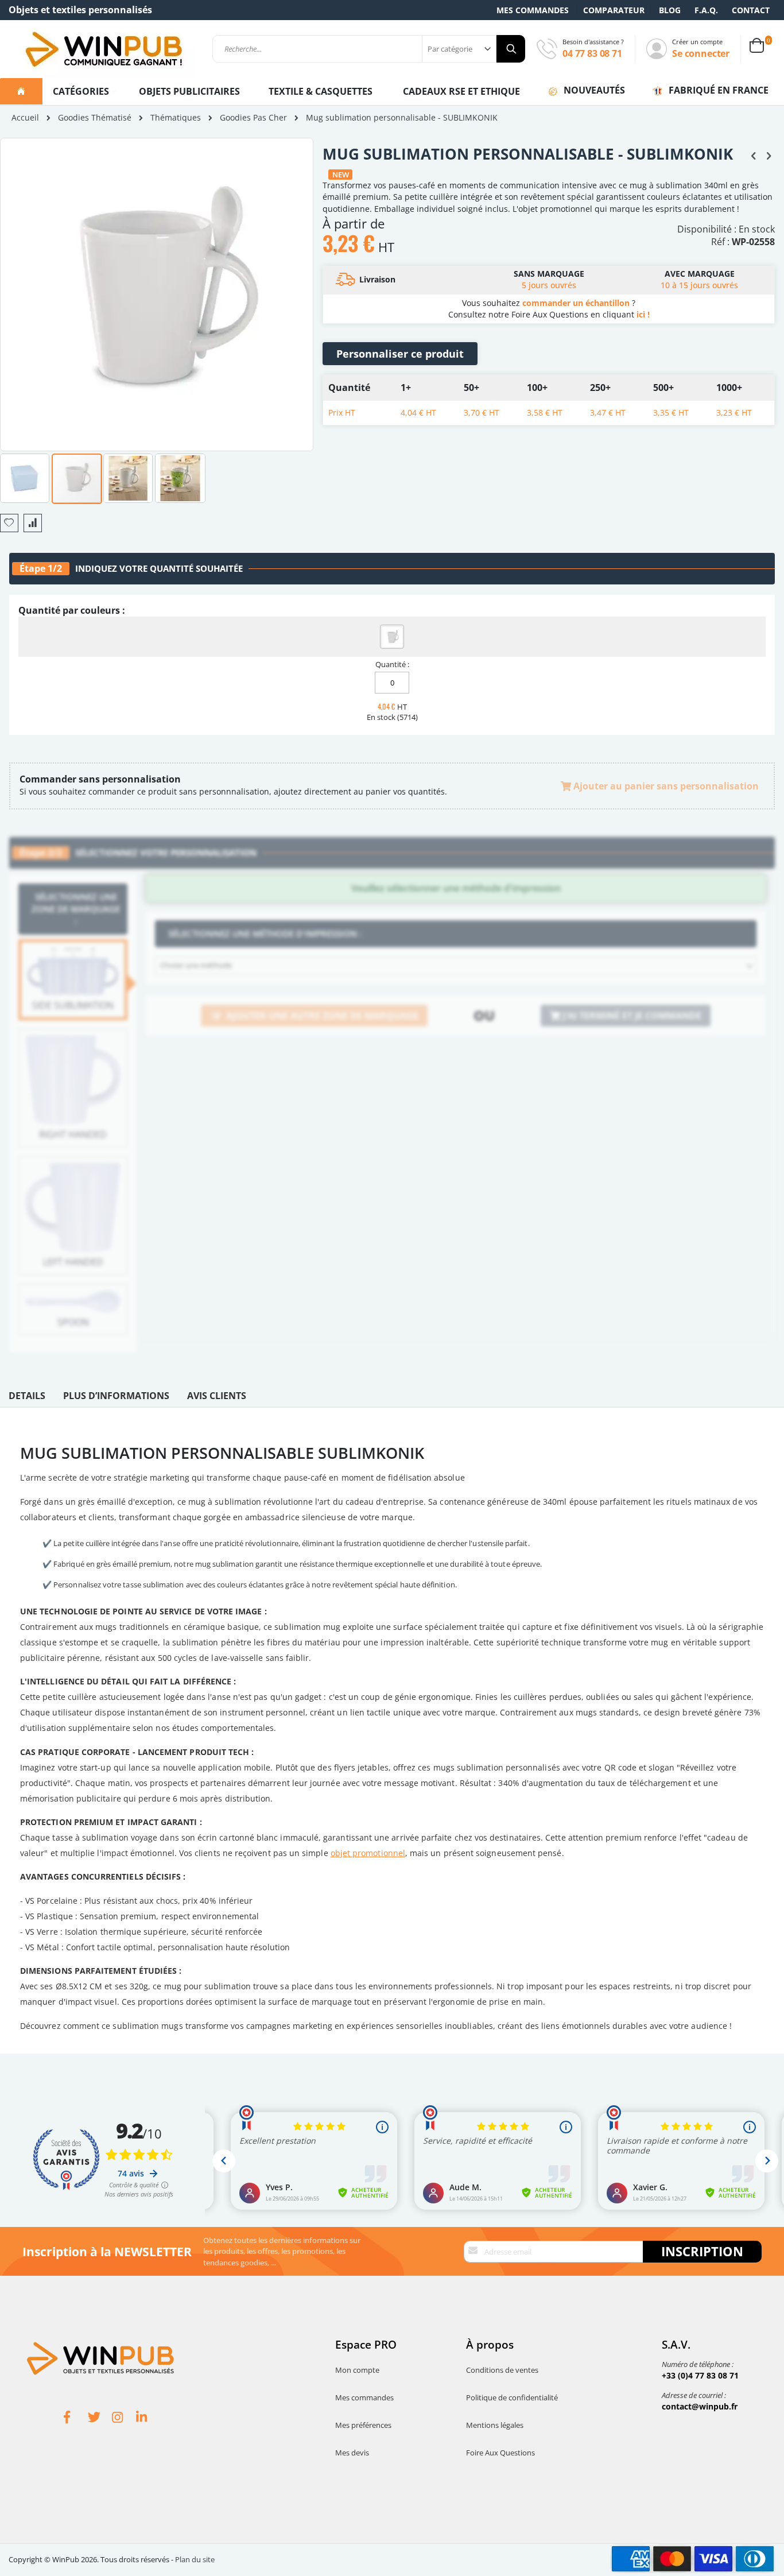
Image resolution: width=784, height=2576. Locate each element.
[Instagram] (124, 2419)
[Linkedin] (148, 2419)
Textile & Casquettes (321, 91)
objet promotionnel (368, 1853)
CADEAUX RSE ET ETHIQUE (461, 91)
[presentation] (27, 1399)
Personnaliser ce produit (400, 354)
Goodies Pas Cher (253, 118)
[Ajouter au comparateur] (33, 523)
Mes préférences (363, 2425)
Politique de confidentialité (512, 2397)
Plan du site (195, 2559)
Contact (751, 10)
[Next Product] (769, 155)
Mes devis (352, 2453)
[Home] (21, 91)
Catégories (82, 91)
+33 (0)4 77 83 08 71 (700, 2375)
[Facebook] (76, 2419)
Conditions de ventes (502, 2370)
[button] (25, 478)
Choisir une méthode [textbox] (196, 965)
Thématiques (176, 118)
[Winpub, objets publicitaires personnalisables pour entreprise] (103, 49)
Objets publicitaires (189, 91)
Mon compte (357, 2370)
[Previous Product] (754, 155)
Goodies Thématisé (95, 118)
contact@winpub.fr (700, 2406)
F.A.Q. (706, 10)
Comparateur (614, 10)
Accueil (25, 117)
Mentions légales (495, 2425)
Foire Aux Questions (500, 2453)
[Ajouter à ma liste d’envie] (9, 523)
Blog (670, 10)
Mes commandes (533, 10)
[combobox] (369, 49)
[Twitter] (100, 2419)
